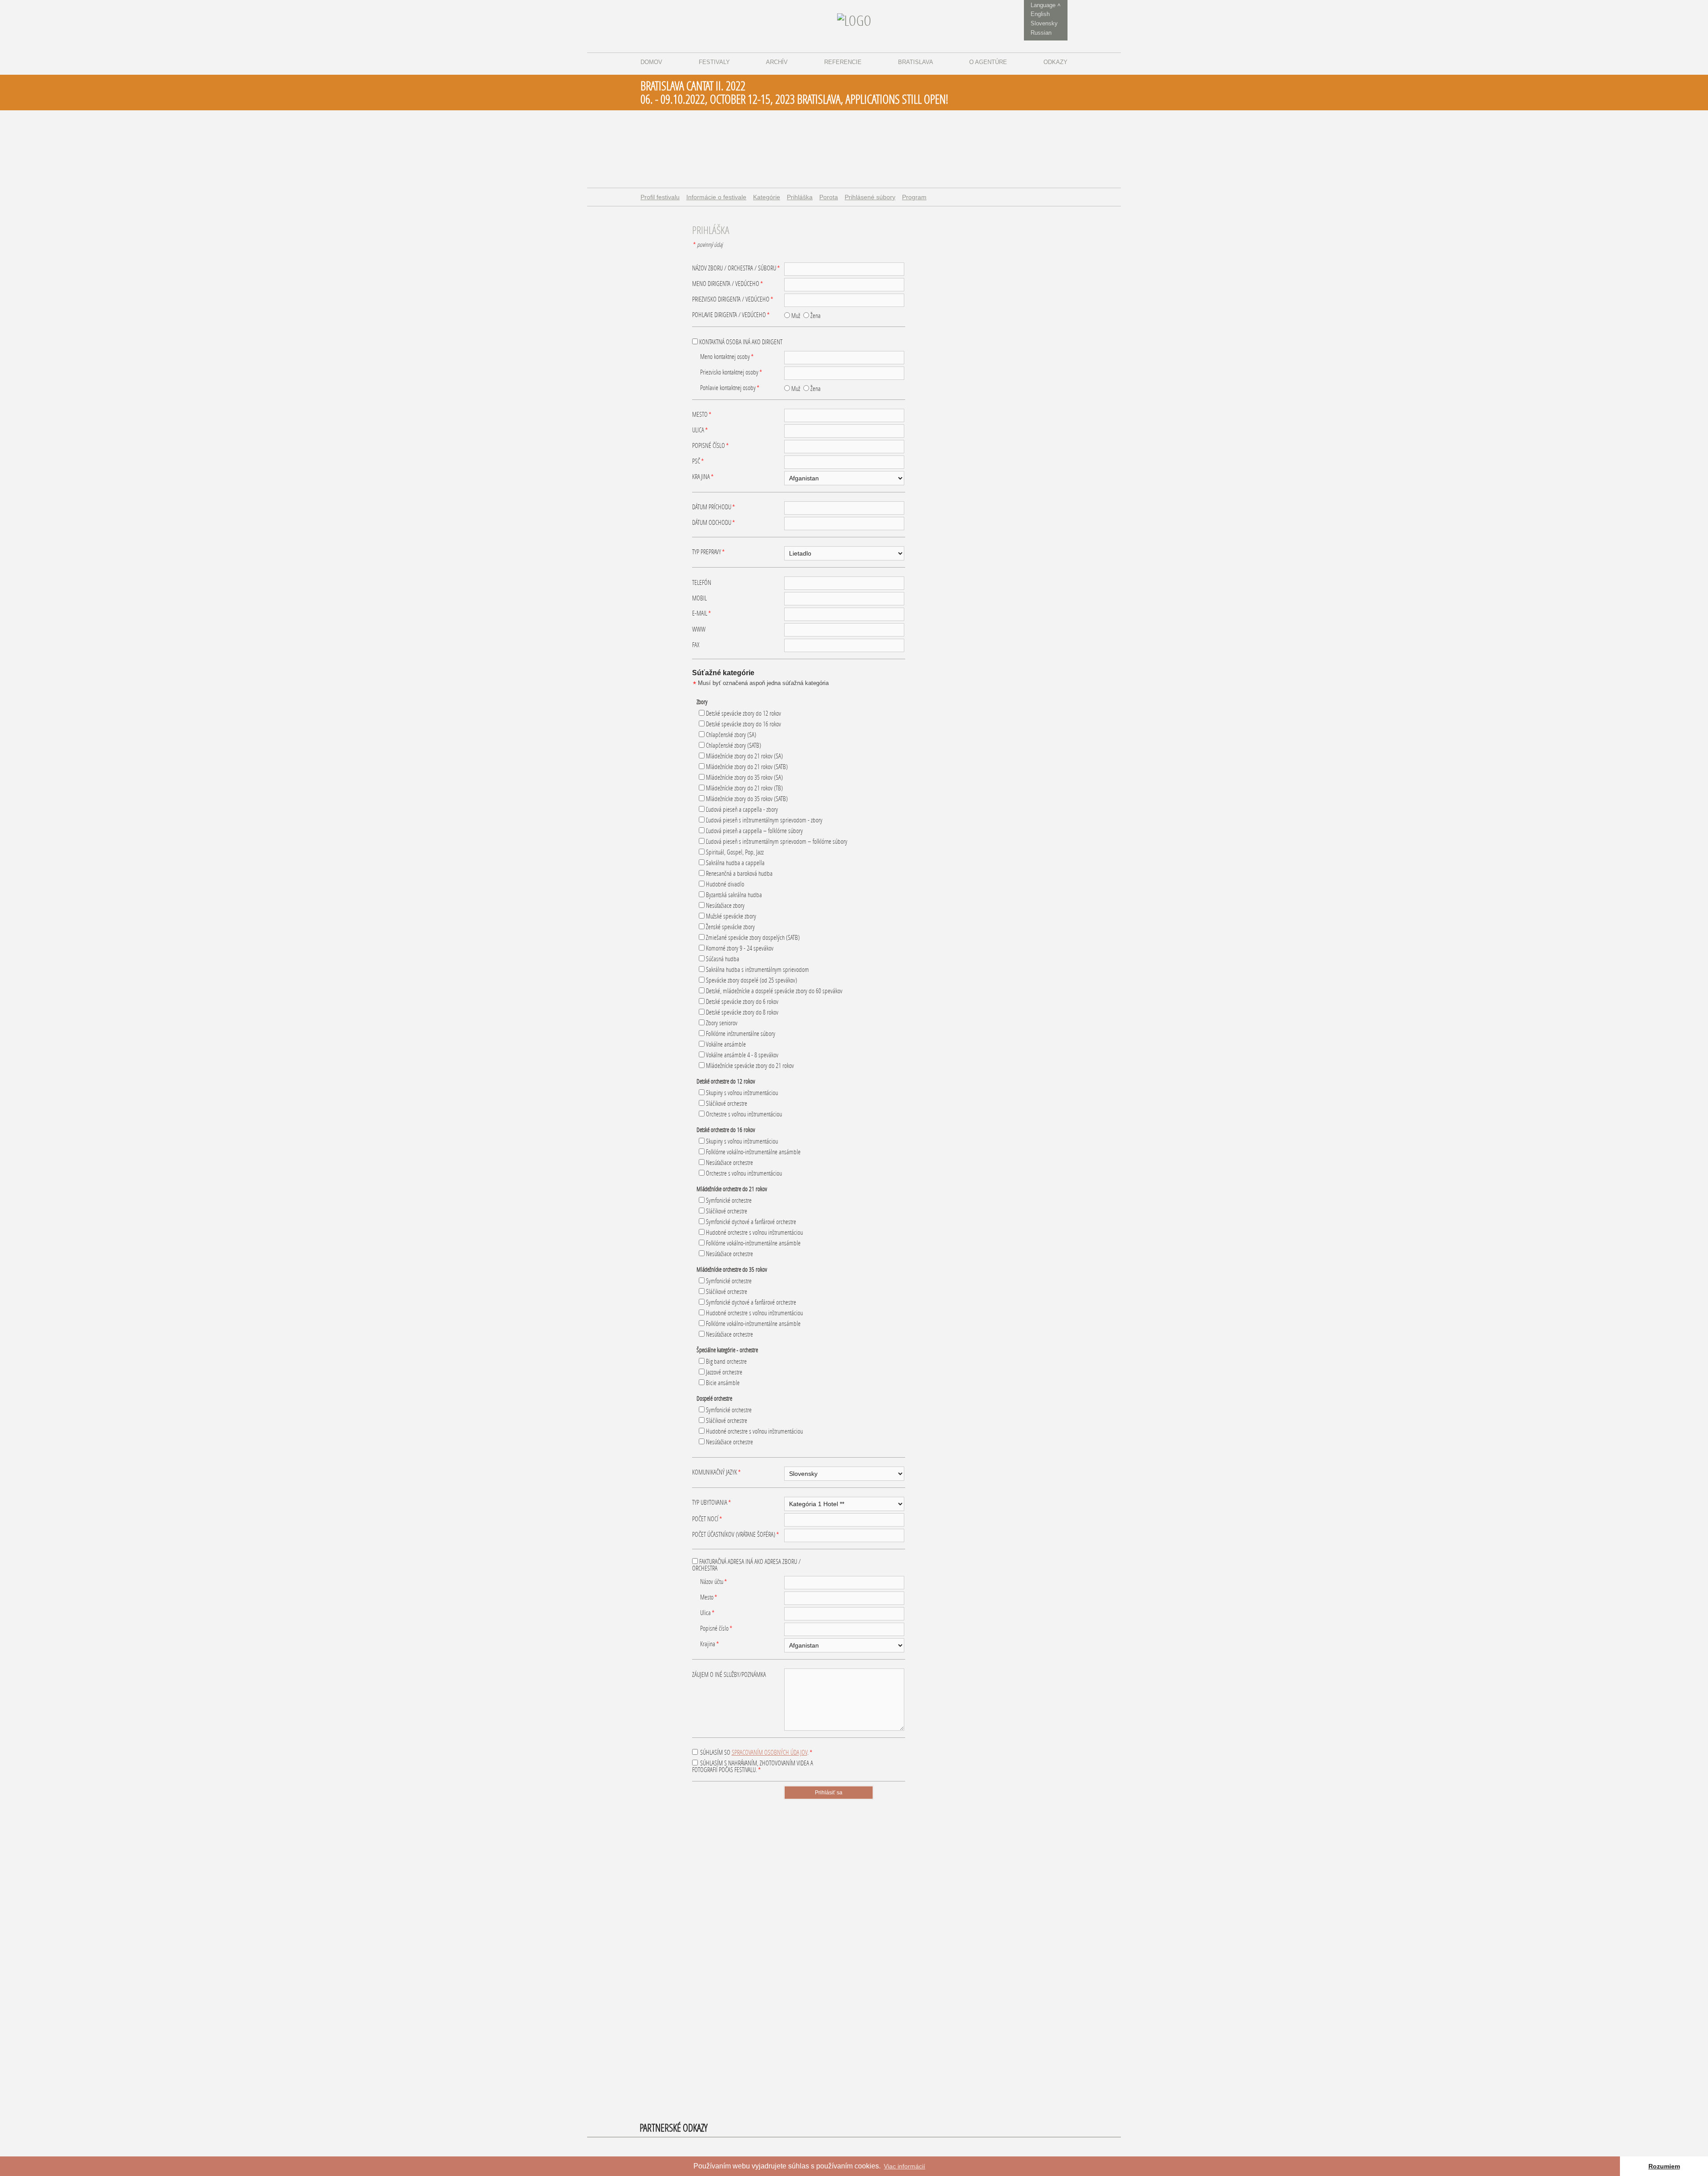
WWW (699, 629)
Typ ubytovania (712, 1503)
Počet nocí (707, 1519)
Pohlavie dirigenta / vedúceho (731, 315)
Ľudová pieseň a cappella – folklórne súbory (754, 831)
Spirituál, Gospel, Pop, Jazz (734, 852)
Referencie (843, 62)
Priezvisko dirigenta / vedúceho (733, 300)
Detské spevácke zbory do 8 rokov (741, 1012)
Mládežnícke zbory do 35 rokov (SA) (744, 777)
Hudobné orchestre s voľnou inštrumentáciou (754, 1232)
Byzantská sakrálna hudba (733, 895)
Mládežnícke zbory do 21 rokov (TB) (744, 788)
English (1040, 14)
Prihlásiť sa (829, 1793)
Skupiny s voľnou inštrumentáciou (741, 1093)
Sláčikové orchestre (726, 1103)
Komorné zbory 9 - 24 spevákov (739, 948)
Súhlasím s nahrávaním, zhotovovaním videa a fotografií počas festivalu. (753, 1767)
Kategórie (767, 197)
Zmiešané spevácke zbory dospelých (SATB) (752, 937)
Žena (815, 316)
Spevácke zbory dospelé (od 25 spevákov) (751, 980)
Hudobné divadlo (724, 884)
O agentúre (988, 62)
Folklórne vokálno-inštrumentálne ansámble (753, 1152)
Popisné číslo (711, 446)
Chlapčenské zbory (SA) (730, 735)
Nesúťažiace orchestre (729, 1163)
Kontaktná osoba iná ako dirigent (740, 342)
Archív (777, 62)
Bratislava (916, 62)
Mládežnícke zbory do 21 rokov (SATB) (746, 767)
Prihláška (800, 197)
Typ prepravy (709, 552)
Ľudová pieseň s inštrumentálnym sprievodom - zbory (763, 820)
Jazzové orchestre (723, 1372)
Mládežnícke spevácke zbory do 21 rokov (749, 1066)
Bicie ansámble (722, 1383)
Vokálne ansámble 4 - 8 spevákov (741, 1055)
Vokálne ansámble (725, 1044)
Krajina (703, 477)
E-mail (702, 614)
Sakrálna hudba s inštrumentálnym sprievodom (757, 969)
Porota (829, 197)
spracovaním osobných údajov (769, 1752)
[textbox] (844, 269)
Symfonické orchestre (728, 1200)
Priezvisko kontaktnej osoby (731, 373)
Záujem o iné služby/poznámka (729, 1674)
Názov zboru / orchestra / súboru (736, 269)
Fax (696, 645)
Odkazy (1055, 62)
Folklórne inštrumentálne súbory (740, 1034)
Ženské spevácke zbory (730, 927)
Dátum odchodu (714, 523)
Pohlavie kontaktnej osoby (730, 388)
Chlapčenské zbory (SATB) (733, 745)
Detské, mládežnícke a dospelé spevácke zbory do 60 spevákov (773, 991)
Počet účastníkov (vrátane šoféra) (736, 1535)
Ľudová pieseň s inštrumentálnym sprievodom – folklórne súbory (776, 841)
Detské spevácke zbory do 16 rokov (743, 724)
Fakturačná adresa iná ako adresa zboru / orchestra (746, 1565)
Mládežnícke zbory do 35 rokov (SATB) (746, 799)
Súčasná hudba (722, 959)
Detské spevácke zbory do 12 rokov (743, 713)
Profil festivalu (660, 197)
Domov (651, 62)
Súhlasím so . (756, 1753)
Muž (795, 316)
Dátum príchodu (714, 508)
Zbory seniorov (721, 1023)
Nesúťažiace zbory (725, 905)
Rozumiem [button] (1664, 2166)
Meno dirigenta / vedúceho (728, 284)
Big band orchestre (726, 1361)
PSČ (698, 462)
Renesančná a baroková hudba (739, 873)
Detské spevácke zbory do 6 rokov (741, 1001)
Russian (1041, 33)
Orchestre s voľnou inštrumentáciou (743, 1114)
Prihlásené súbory (870, 197)
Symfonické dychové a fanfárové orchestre (750, 1222)
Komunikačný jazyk (717, 1473)
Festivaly (714, 62)
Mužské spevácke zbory (730, 916)
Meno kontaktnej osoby (727, 357)
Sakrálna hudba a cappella (735, 863)
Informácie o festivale (716, 197)
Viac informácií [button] (904, 2166)
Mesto (702, 415)
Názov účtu (714, 1582)
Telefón (702, 582)
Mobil (699, 598)
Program (914, 197)
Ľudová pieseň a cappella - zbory (741, 809)
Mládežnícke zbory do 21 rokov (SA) (744, 756)
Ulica (700, 431)
